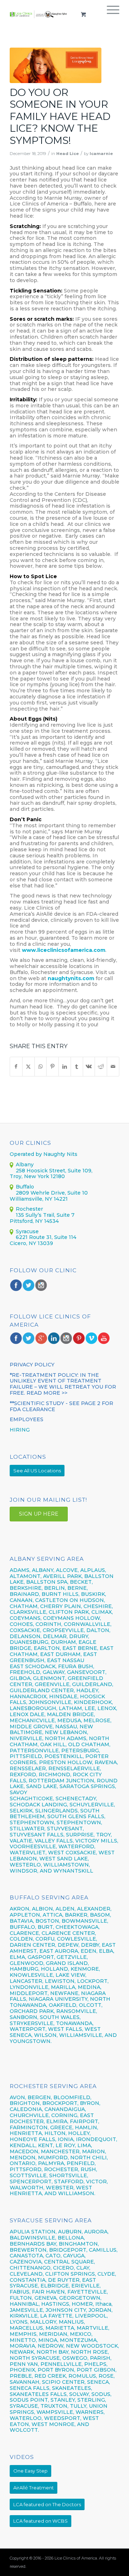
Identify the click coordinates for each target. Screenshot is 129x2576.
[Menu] (109, 14)
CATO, (54, 2256)
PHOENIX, (23, 2370)
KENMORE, (85, 1969)
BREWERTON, (29, 2250)
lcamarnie (101, 154)
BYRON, (90, 2103)
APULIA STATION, (33, 2232)
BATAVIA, (22, 1921)
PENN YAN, (24, 2364)
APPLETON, (25, 1915)
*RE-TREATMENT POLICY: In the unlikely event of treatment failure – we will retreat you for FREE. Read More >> (63, 1384)
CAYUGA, (74, 2256)
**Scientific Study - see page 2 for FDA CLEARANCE (61, 1406)
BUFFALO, (23, 1927)
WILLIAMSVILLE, (81, 2035)
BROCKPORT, (60, 2103)
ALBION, (43, 1909)
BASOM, (101, 1915)
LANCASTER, (27, 1981)
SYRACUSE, (24, 2406)
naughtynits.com (71, 978)
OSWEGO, (75, 2358)
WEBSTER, (60, 2188)
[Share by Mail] (113, 1067)
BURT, (46, 1927)
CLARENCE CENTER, (69, 1933)
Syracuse (27, 1231)
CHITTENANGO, (31, 2268)
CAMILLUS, (103, 2250)
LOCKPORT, (93, 1981)
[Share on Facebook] (16, 1067)
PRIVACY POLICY (32, 1365)
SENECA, (99, 2382)
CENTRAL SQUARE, (70, 2262)
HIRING (20, 1430)
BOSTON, (48, 1921)
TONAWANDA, (75, 2023)
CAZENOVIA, (26, 2262)
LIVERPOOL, (91, 2316)
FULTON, (21, 2298)
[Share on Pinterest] (52, 1067)
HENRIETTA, (27, 2133)
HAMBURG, (25, 1969)
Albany (25, 1164)
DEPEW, (69, 1945)
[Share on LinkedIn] (65, 1067)
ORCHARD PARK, (32, 2011)
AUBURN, (70, 2232)
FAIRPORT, (85, 2121)
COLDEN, (22, 1939)
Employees (27, 1419)
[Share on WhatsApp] (41, 1067)
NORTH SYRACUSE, (35, 2358)
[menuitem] (109, 14)
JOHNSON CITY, (66, 2310)
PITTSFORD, (26, 2169)
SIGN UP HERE (39, 1514)
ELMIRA (57, 2121)
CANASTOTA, (27, 2256)
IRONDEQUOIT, (97, 2139)
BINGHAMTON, (79, 2244)
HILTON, (56, 2133)
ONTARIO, (23, 2163)
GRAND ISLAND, (67, 1963)
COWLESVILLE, (77, 1939)
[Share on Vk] (89, 1067)
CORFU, (46, 1939)
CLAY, (83, 2268)
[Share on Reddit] (101, 1067)
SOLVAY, (80, 2394)
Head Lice (68, 154)
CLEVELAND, (27, 2274)
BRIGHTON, (25, 2103)
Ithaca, (104, 2304)
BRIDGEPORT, (68, 2250)
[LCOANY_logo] (39, 14)
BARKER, (77, 1915)
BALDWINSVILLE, (33, 2238)
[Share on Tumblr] (77, 1067)
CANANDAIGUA (65, 2109)
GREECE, (63, 2127)
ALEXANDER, (94, 1909)
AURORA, (96, 2232)
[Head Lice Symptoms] (56, 65)
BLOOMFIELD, (72, 2097)
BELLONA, (71, 2238)
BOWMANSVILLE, (85, 1921)
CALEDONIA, (26, 2109)
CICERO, (64, 2268)
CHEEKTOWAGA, (78, 1927)
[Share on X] (28, 1067)
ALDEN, (66, 1909)
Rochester (29, 1209)
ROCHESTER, (62, 2169)
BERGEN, (40, 2097)
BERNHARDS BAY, (34, 2244)
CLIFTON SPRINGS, (71, 2274)
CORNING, (65, 2115)
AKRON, (20, 1909)
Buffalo (25, 1187)
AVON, (18, 2097)
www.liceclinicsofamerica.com (64, 950)
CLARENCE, (25, 1933)
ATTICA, (53, 1915)
